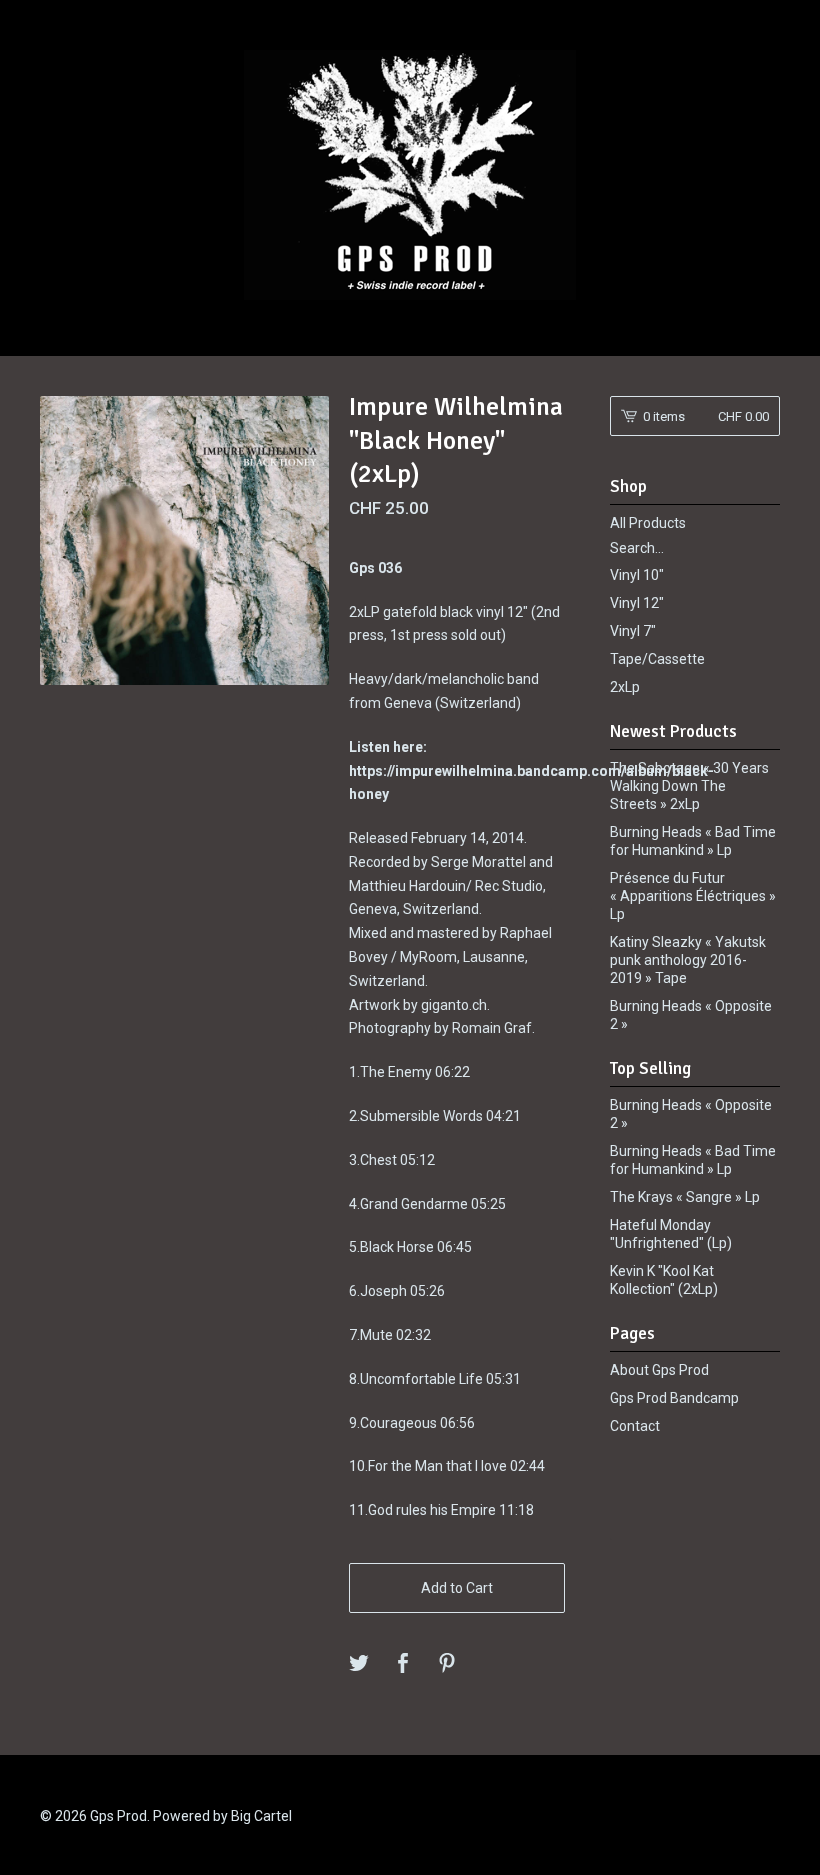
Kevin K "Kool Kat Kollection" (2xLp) (664, 1280)
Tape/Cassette (657, 659)
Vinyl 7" (633, 631)
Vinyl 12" (637, 603)
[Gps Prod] (410, 175)
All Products (648, 523)
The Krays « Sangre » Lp (685, 1197)
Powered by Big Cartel (222, 1816)
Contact (635, 1426)
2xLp (625, 687)
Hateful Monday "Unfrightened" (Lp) (671, 1234)
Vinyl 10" (637, 575)
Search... (637, 548)
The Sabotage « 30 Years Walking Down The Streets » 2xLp (689, 786)
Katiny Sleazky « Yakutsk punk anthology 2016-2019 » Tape (688, 960)
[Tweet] (359, 1664)
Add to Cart (457, 1588)
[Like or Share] (403, 1664)
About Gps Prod (659, 1370)
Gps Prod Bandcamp (674, 1398)
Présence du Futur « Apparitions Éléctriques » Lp (693, 896)
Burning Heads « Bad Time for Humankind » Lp (693, 841)
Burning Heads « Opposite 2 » (691, 1015)
